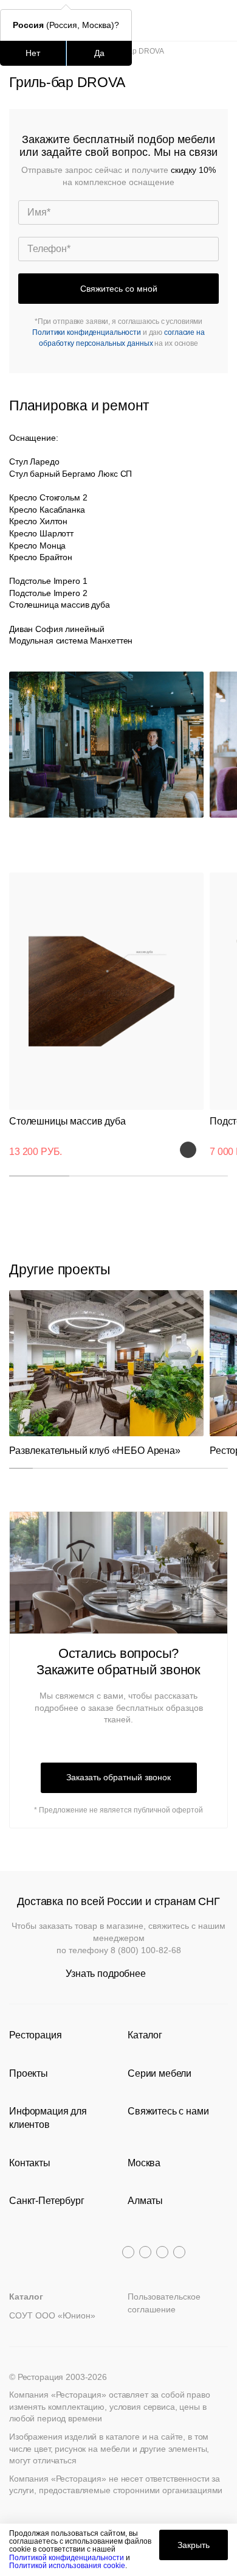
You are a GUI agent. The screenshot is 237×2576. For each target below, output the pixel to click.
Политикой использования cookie (67, 2566)
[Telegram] (128, 2252)
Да (99, 53)
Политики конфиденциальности (87, 332)
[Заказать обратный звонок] (220, 20)
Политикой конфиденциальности (67, 2558)
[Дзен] (179, 2252)
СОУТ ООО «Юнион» (52, 2315)
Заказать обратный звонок (118, 1777)
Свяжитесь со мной (119, 289)
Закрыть (194, 2545)
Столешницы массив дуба (67, 1121)
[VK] (162, 2252)
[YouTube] (145, 2252)
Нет (33, 53)
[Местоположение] (197, 20)
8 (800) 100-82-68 (146, 1950)
